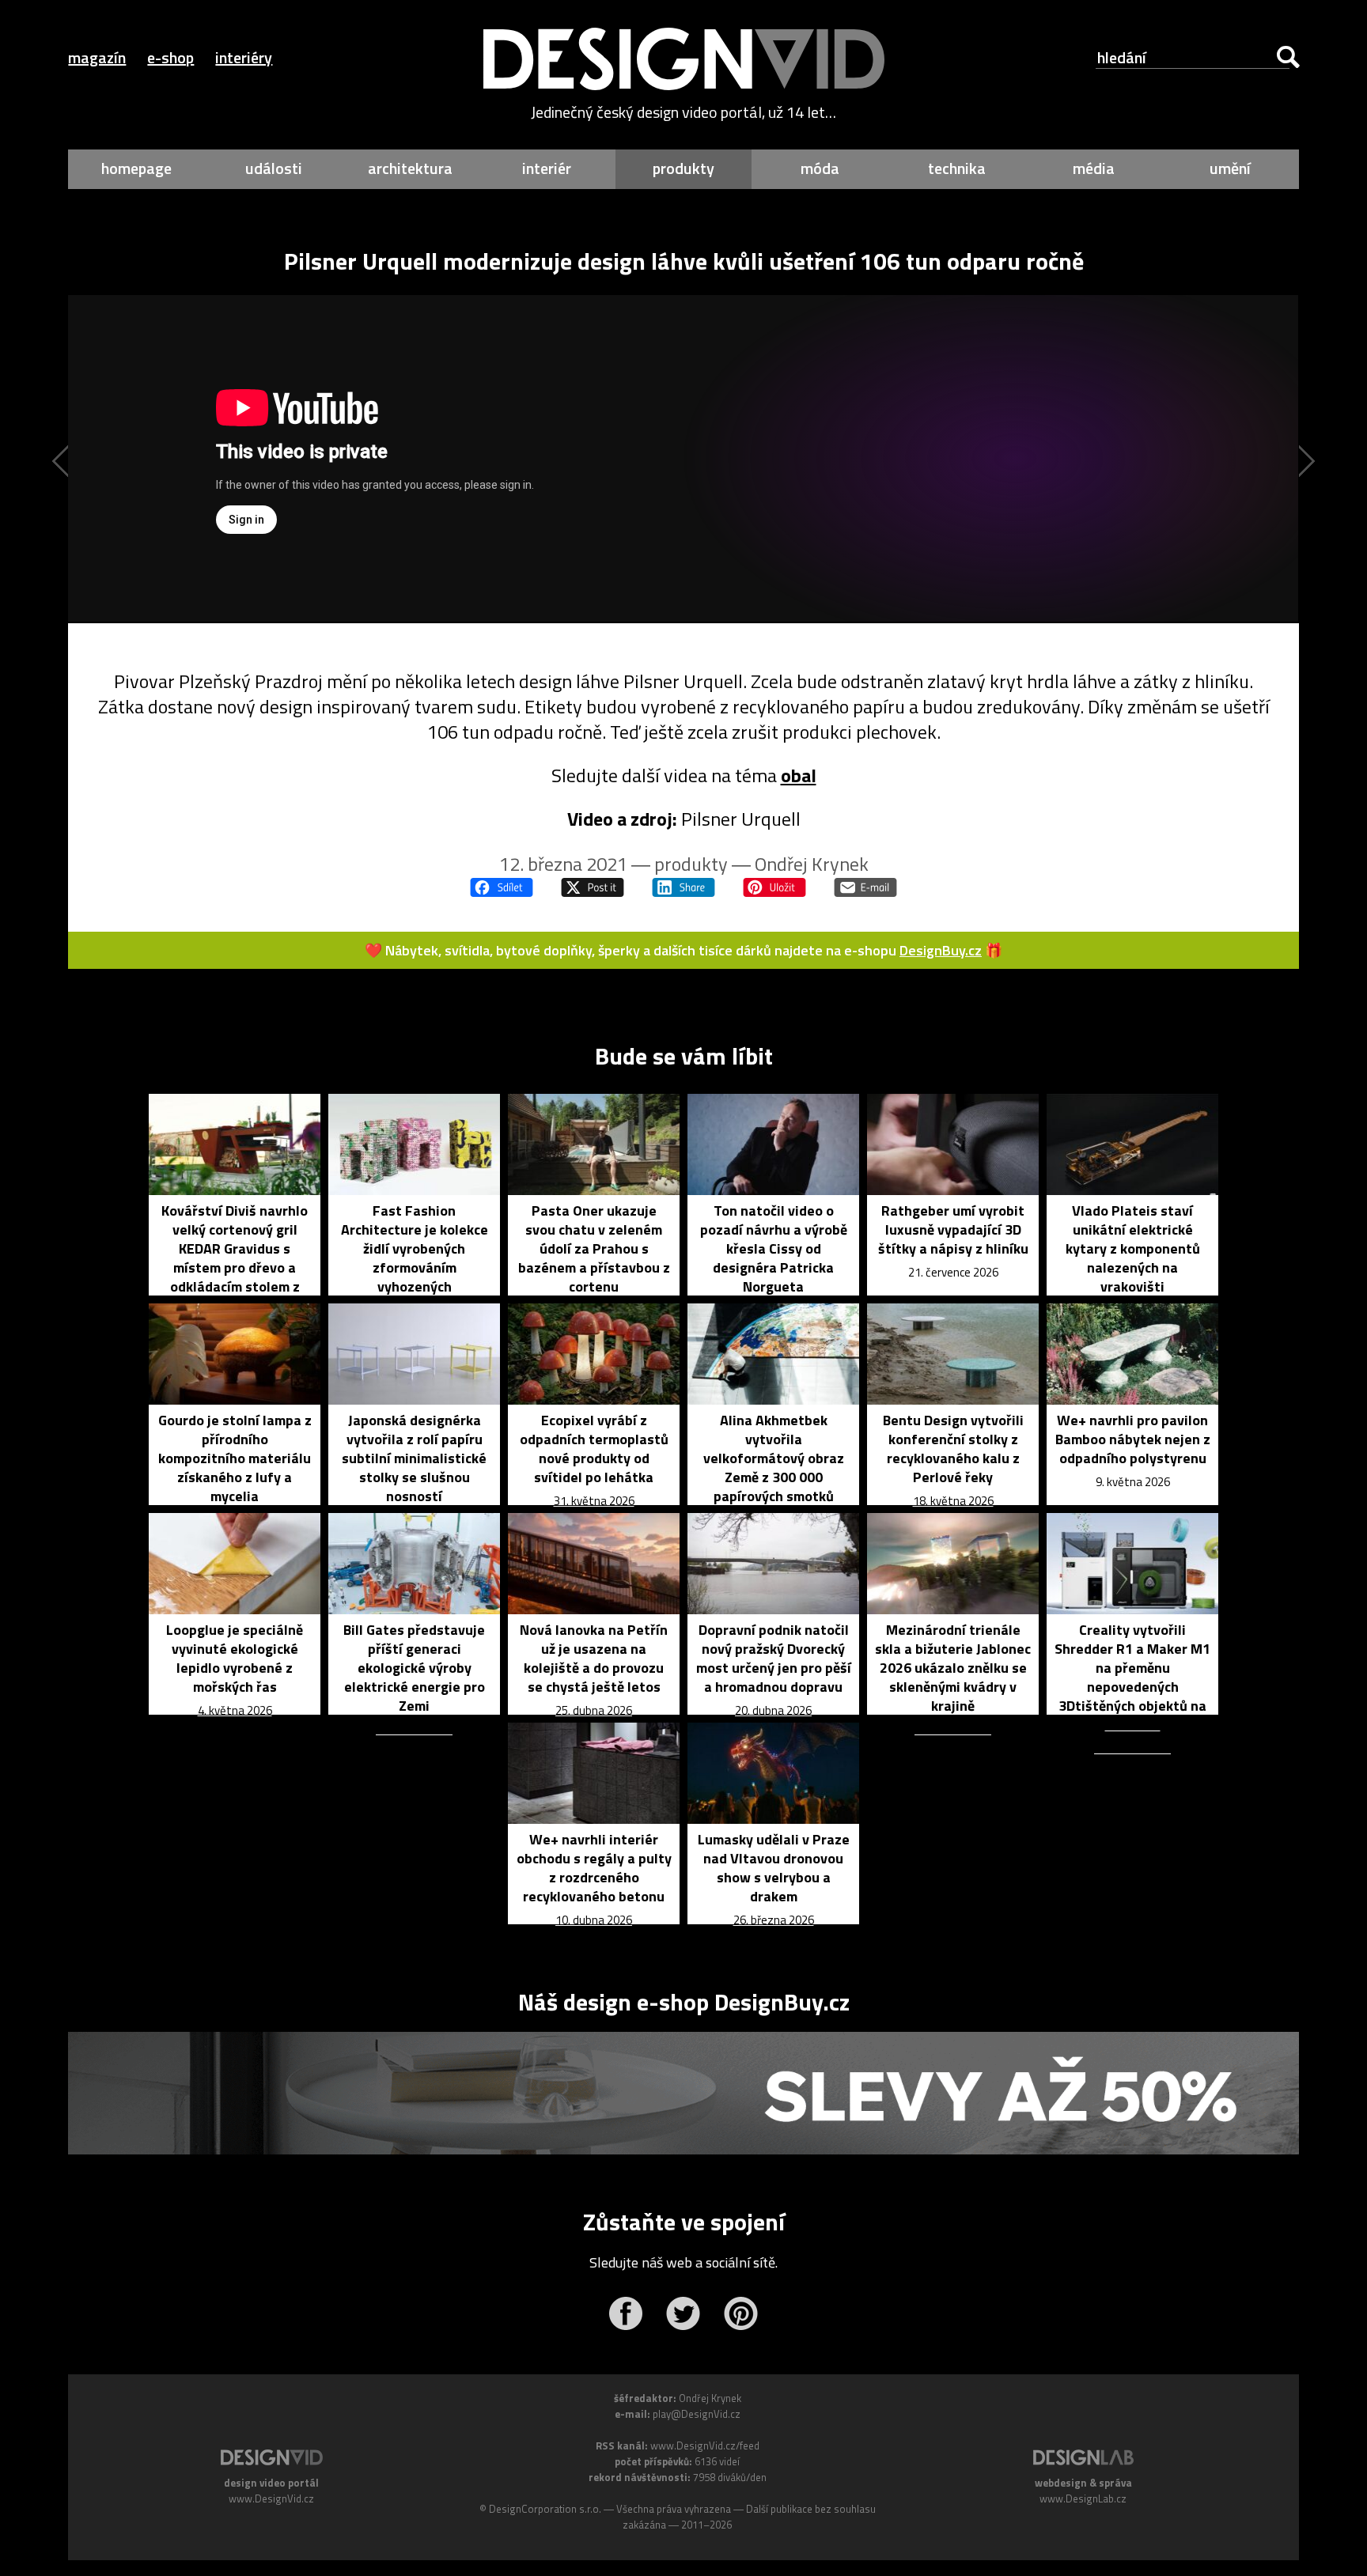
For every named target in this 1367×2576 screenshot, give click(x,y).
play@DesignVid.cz (697, 2414)
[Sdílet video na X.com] (593, 887)
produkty (683, 168)
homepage (136, 168)
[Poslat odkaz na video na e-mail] (865, 887)
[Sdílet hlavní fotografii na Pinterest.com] (774, 887)
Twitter (683, 2313)
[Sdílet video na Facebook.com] (502, 887)
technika (957, 168)
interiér (547, 168)
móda (820, 168)
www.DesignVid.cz (271, 2498)
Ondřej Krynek (812, 864)
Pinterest (741, 2313)
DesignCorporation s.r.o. (545, 2509)
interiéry (244, 57)
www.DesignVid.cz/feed (705, 2445)
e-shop (170, 57)
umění (1230, 168)
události (274, 168)
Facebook (625, 2313)
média (1094, 168)
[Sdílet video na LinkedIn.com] (683, 887)
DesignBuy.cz (941, 950)
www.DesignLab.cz (1083, 2498)
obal (799, 775)
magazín (97, 57)
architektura (410, 168)
